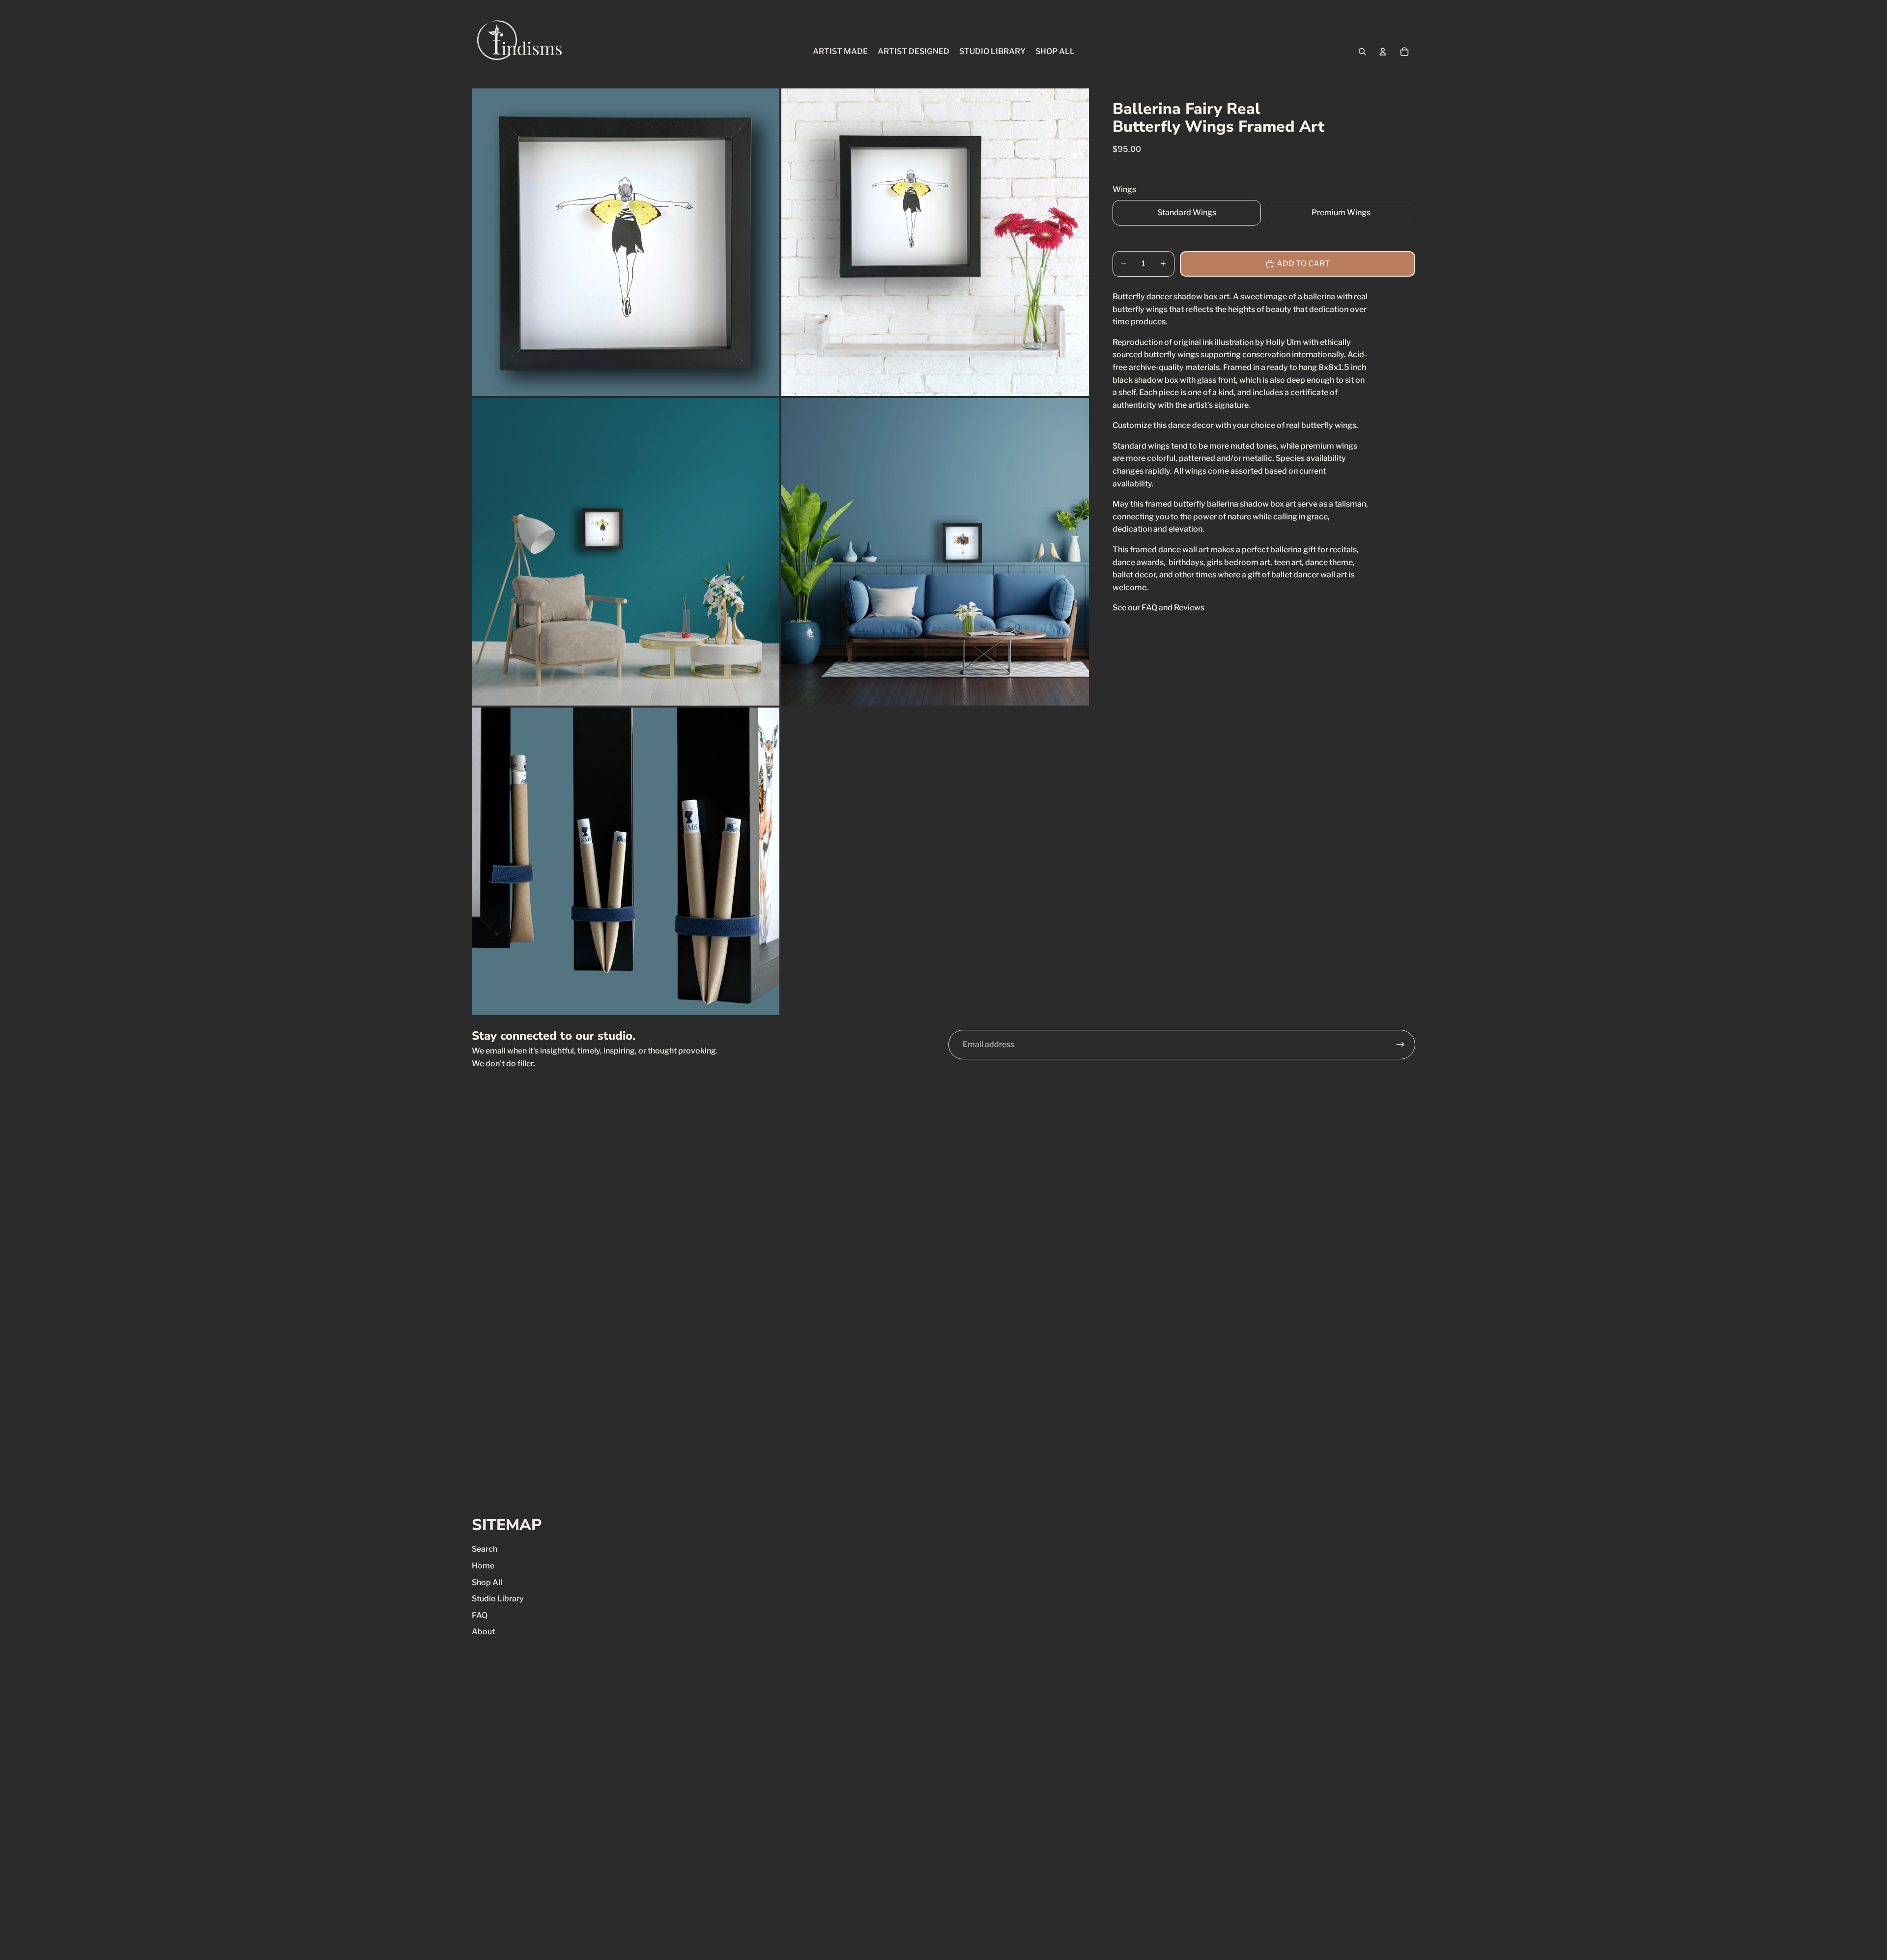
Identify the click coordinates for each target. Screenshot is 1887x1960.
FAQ (480, 1615)
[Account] (1383, 52)
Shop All (487, 1582)
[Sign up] (1401, 1045)
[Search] (1362, 52)
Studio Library (498, 1599)
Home (483, 1566)
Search (485, 1549)
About (483, 1632)
